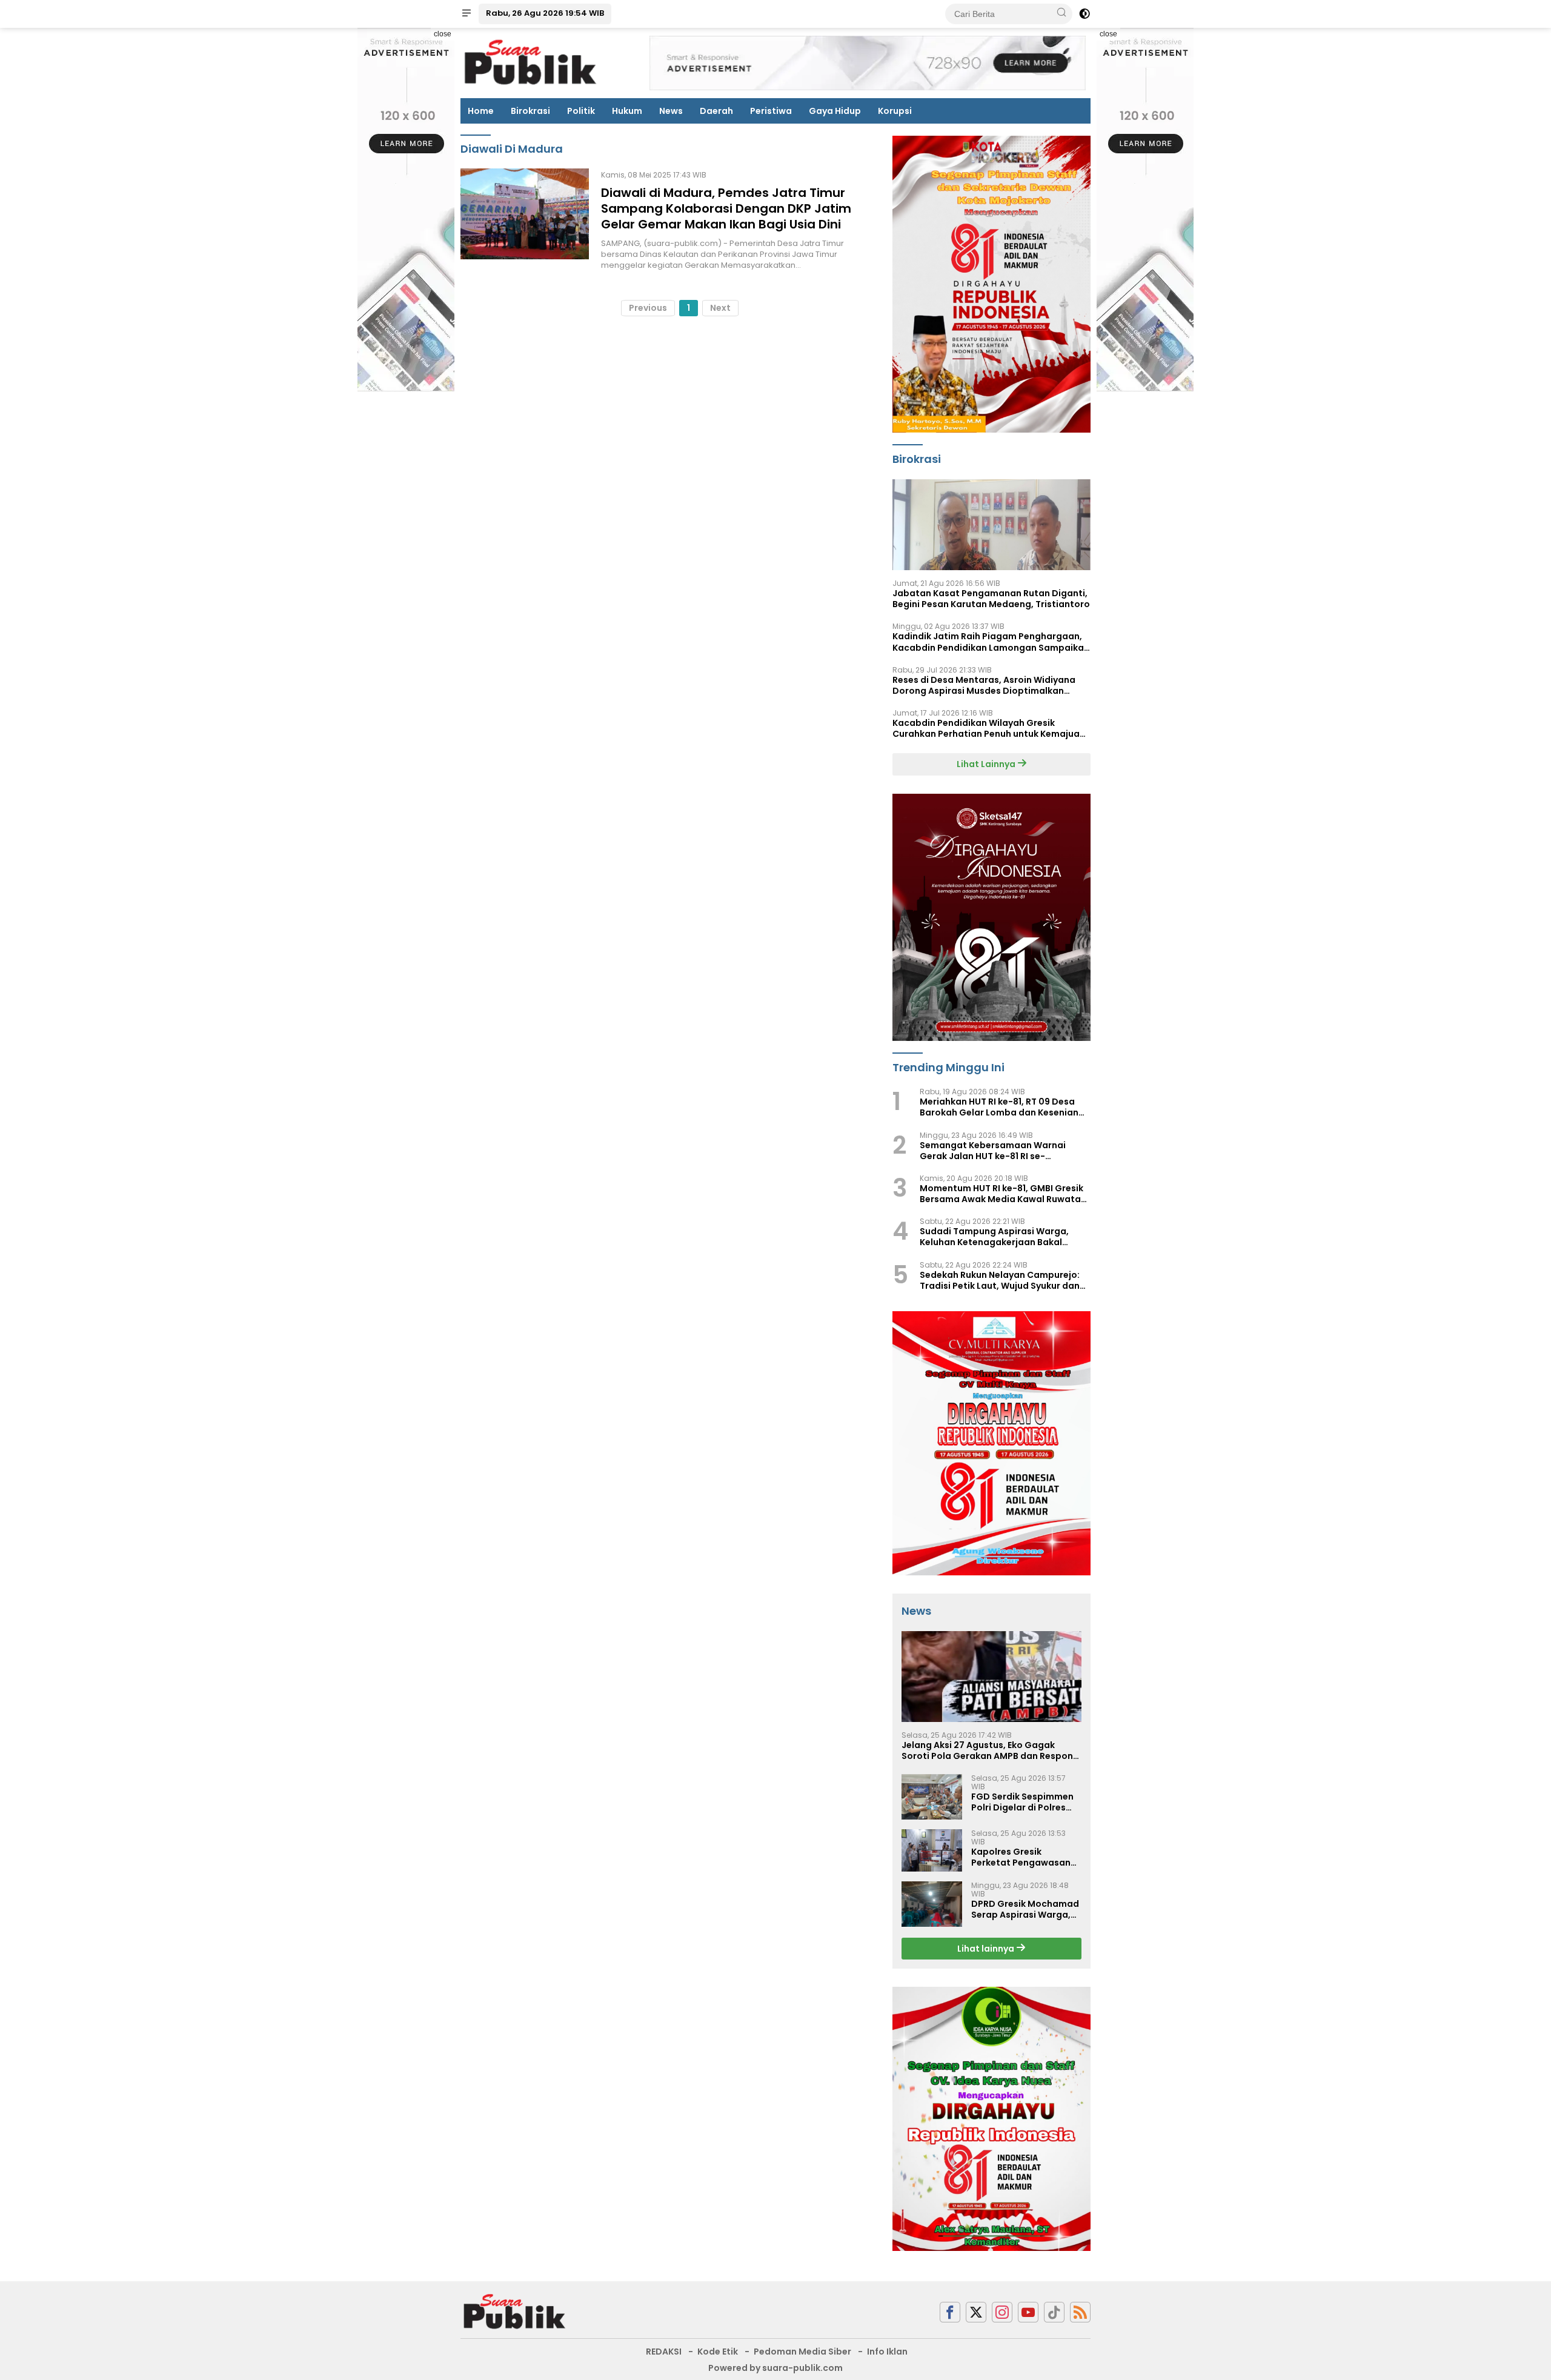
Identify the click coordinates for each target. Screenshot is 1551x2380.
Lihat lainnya (987, 1949)
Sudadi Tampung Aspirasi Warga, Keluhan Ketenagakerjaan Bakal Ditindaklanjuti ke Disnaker (994, 1237)
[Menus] (467, 14)
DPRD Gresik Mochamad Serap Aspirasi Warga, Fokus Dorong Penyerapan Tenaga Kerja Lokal (1025, 1909)
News (671, 111)
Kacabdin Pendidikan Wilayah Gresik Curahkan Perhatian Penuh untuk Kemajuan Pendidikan (989, 728)
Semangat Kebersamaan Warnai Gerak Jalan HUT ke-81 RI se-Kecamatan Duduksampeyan (993, 1151)
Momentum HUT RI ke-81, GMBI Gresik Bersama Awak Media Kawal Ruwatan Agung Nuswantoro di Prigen (1003, 1194)
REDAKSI (664, 2352)
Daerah (716, 111)
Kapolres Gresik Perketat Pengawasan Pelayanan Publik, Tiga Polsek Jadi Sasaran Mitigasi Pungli (1021, 1857)
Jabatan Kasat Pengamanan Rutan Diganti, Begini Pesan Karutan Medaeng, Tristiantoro (991, 599)
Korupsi (895, 111)
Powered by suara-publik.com (775, 2368)
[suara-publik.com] (515, 2312)
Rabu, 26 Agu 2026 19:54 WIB (545, 13)
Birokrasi (530, 111)
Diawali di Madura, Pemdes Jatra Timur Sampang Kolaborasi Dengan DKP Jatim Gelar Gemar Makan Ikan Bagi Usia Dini (726, 208)
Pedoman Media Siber (802, 2352)
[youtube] (1028, 2312)
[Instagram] (1002, 2312)
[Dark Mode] (1084, 14)
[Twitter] (976, 2312)
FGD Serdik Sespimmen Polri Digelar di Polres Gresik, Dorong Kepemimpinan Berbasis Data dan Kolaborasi (1025, 1802)
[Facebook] (950, 2312)
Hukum (627, 111)
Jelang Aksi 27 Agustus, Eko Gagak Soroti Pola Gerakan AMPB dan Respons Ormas (990, 1750)
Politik (581, 111)
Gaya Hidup (835, 111)
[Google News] (1054, 2312)
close (443, 34)
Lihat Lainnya (987, 764)
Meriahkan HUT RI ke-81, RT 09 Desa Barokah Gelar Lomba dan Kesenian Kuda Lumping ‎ (999, 1107)
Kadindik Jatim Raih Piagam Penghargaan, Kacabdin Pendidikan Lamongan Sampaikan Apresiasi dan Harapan (991, 642)
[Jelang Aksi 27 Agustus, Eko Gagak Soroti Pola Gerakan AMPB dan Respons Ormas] (991, 1677)
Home (481, 111)
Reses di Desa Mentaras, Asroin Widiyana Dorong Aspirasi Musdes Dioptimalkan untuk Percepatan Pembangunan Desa (984, 685)
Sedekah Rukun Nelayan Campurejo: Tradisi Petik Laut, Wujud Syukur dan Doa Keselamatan (1000, 1280)
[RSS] (1080, 2312)
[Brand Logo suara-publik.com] (531, 62)
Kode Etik (718, 2352)
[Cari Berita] (1061, 13)
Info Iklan (887, 2352)
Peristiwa (771, 111)
